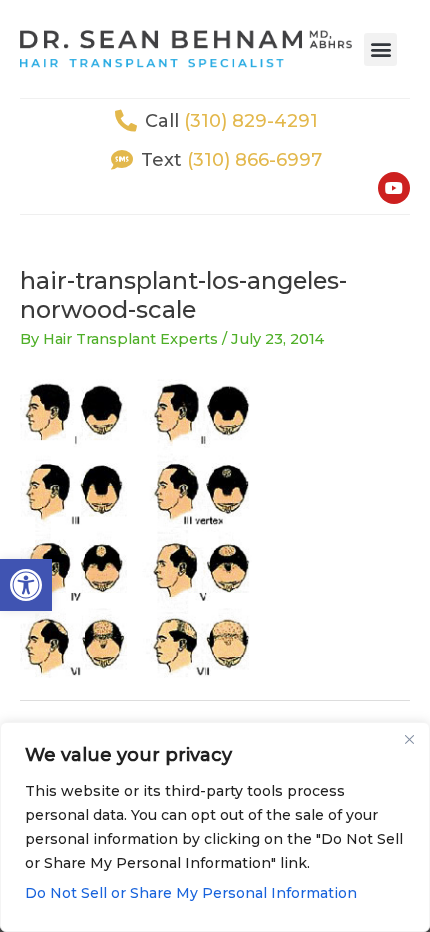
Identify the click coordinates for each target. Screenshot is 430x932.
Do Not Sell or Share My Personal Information (191, 893)
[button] (26, 585)
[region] (215, 827)
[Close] (409, 739)
